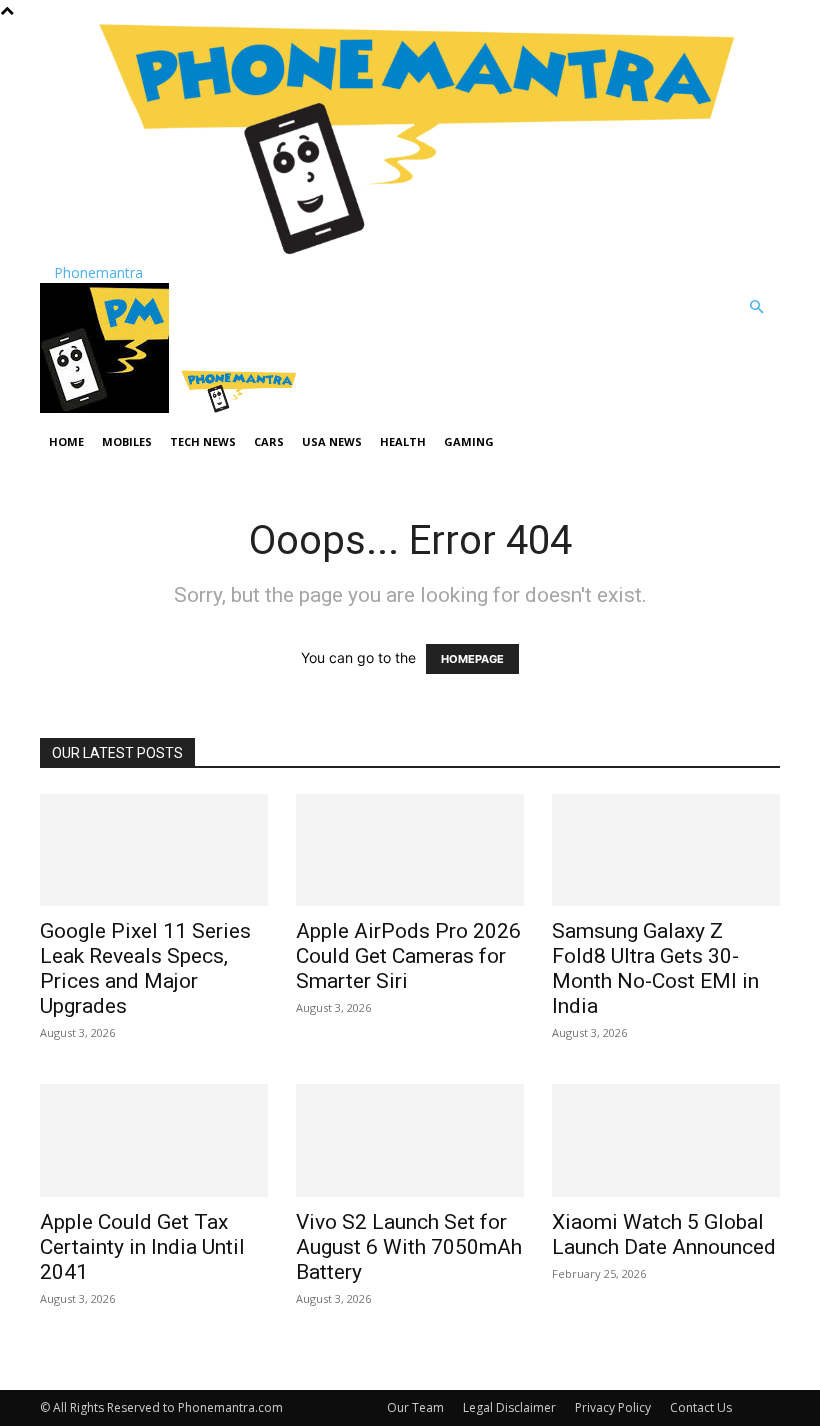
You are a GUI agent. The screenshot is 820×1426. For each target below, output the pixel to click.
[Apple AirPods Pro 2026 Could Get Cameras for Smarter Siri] (410, 850)
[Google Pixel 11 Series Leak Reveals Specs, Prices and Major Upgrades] (154, 850)
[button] (756, 307)
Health (403, 441)
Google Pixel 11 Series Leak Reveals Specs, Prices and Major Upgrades (145, 968)
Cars (269, 441)
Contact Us (701, 1407)
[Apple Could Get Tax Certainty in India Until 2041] (154, 1140)
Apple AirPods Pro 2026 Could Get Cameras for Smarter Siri (408, 956)
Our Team (415, 1407)
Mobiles (127, 441)
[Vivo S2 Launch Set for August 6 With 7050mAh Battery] (410, 1140)
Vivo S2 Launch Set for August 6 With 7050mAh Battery (409, 1247)
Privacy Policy (613, 1407)
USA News (332, 441)
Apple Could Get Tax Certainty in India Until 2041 (142, 1247)
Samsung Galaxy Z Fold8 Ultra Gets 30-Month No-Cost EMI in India (655, 968)
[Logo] (106, 407)
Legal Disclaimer (509, 1407)
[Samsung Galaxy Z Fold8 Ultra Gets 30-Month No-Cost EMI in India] (666, 850)
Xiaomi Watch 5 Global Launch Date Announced (664, 1234)
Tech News (203, 441)
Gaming (469, 441)
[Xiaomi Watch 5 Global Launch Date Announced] (666, 1140)
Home (66, 441)
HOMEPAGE (472, 659)
